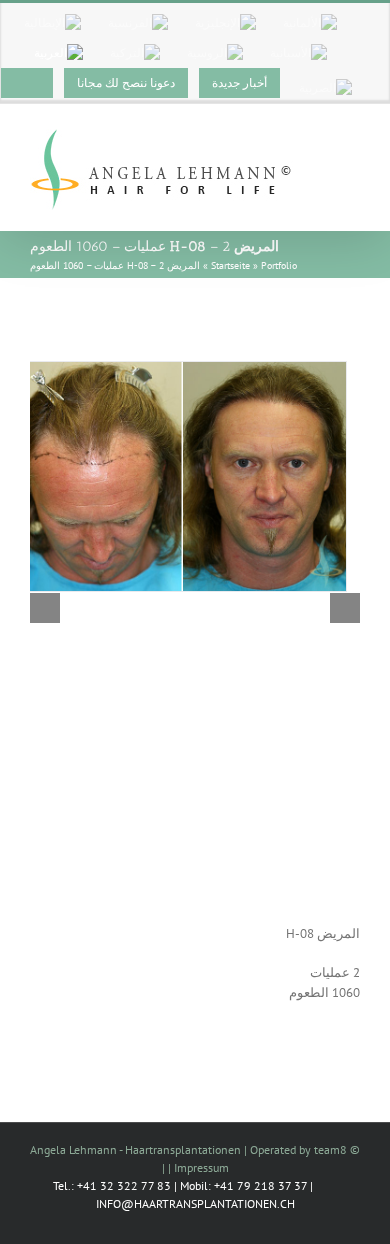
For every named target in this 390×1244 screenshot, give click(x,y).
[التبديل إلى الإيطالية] (52, 23)
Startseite (230, 265)
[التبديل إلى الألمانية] (310, 23)
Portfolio (279, 265)
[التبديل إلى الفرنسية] (138, 23)
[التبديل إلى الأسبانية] (298, 53)
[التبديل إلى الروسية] (215, 53)
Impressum (201, 1167)
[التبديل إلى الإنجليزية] (225, 23)
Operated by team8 (298, 1149)
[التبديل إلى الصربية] (325, 88)
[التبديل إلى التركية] (135, 53)
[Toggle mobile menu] (352, 142)
